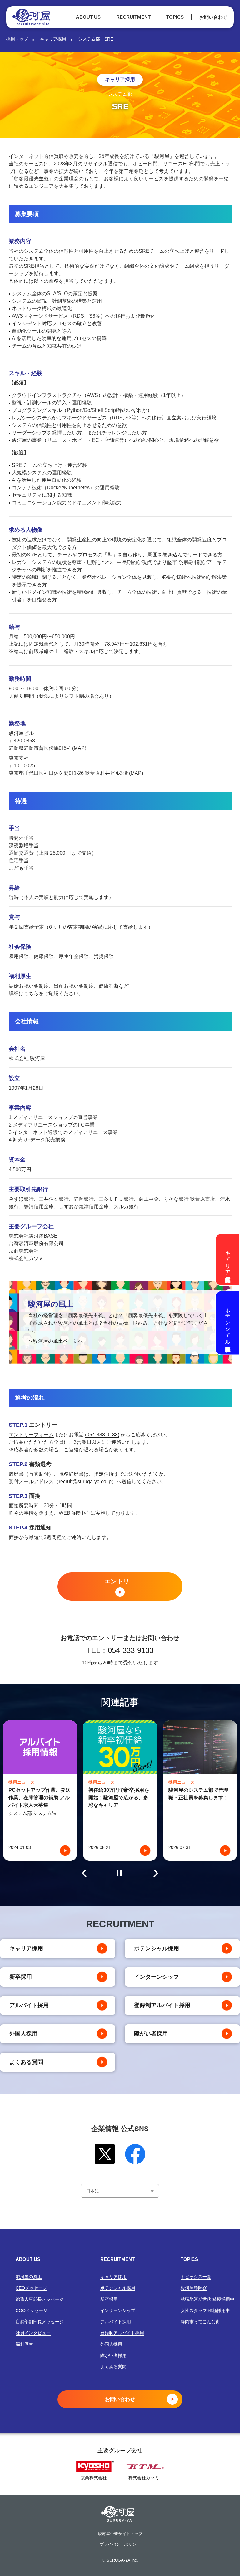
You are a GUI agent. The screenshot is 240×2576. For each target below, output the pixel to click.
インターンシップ (157, 1977)
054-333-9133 (131, 1650)
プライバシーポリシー (120, 2544)
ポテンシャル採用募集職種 (228, 1323)
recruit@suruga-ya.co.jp (85, 1481)
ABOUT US (88, 17)
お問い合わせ (213, 17)
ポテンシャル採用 (157, 1948)
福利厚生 (24, 2344)
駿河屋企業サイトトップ (120, 2534)
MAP (79, 748)
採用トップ (17, 39)
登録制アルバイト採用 (162, 2005)
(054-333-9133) (102, 1435)
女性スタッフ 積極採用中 (205, 2310)
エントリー (120, 1581)
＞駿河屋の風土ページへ (56, 1341)
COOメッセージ (32, 2310)
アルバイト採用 (29, 2005)
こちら (31, 993)
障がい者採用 (151, 2034)
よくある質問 (26, 2062)
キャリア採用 (53, 39)
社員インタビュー (33, 2333)
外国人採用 (23, 2034)
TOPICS (175, 17)
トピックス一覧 (196, 2277)
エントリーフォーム (31, 1435)
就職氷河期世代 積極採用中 (207, 2299)
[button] (84, 1873)
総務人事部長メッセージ (40, 2299)
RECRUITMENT (133, 17)
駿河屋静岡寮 (194, 2288)
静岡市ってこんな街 (200, 2322)
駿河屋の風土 (29, 2277)
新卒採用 (21, 1977)
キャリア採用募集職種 (228, 1259)
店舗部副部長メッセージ (40, 2322)
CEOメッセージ (31, 2288)
